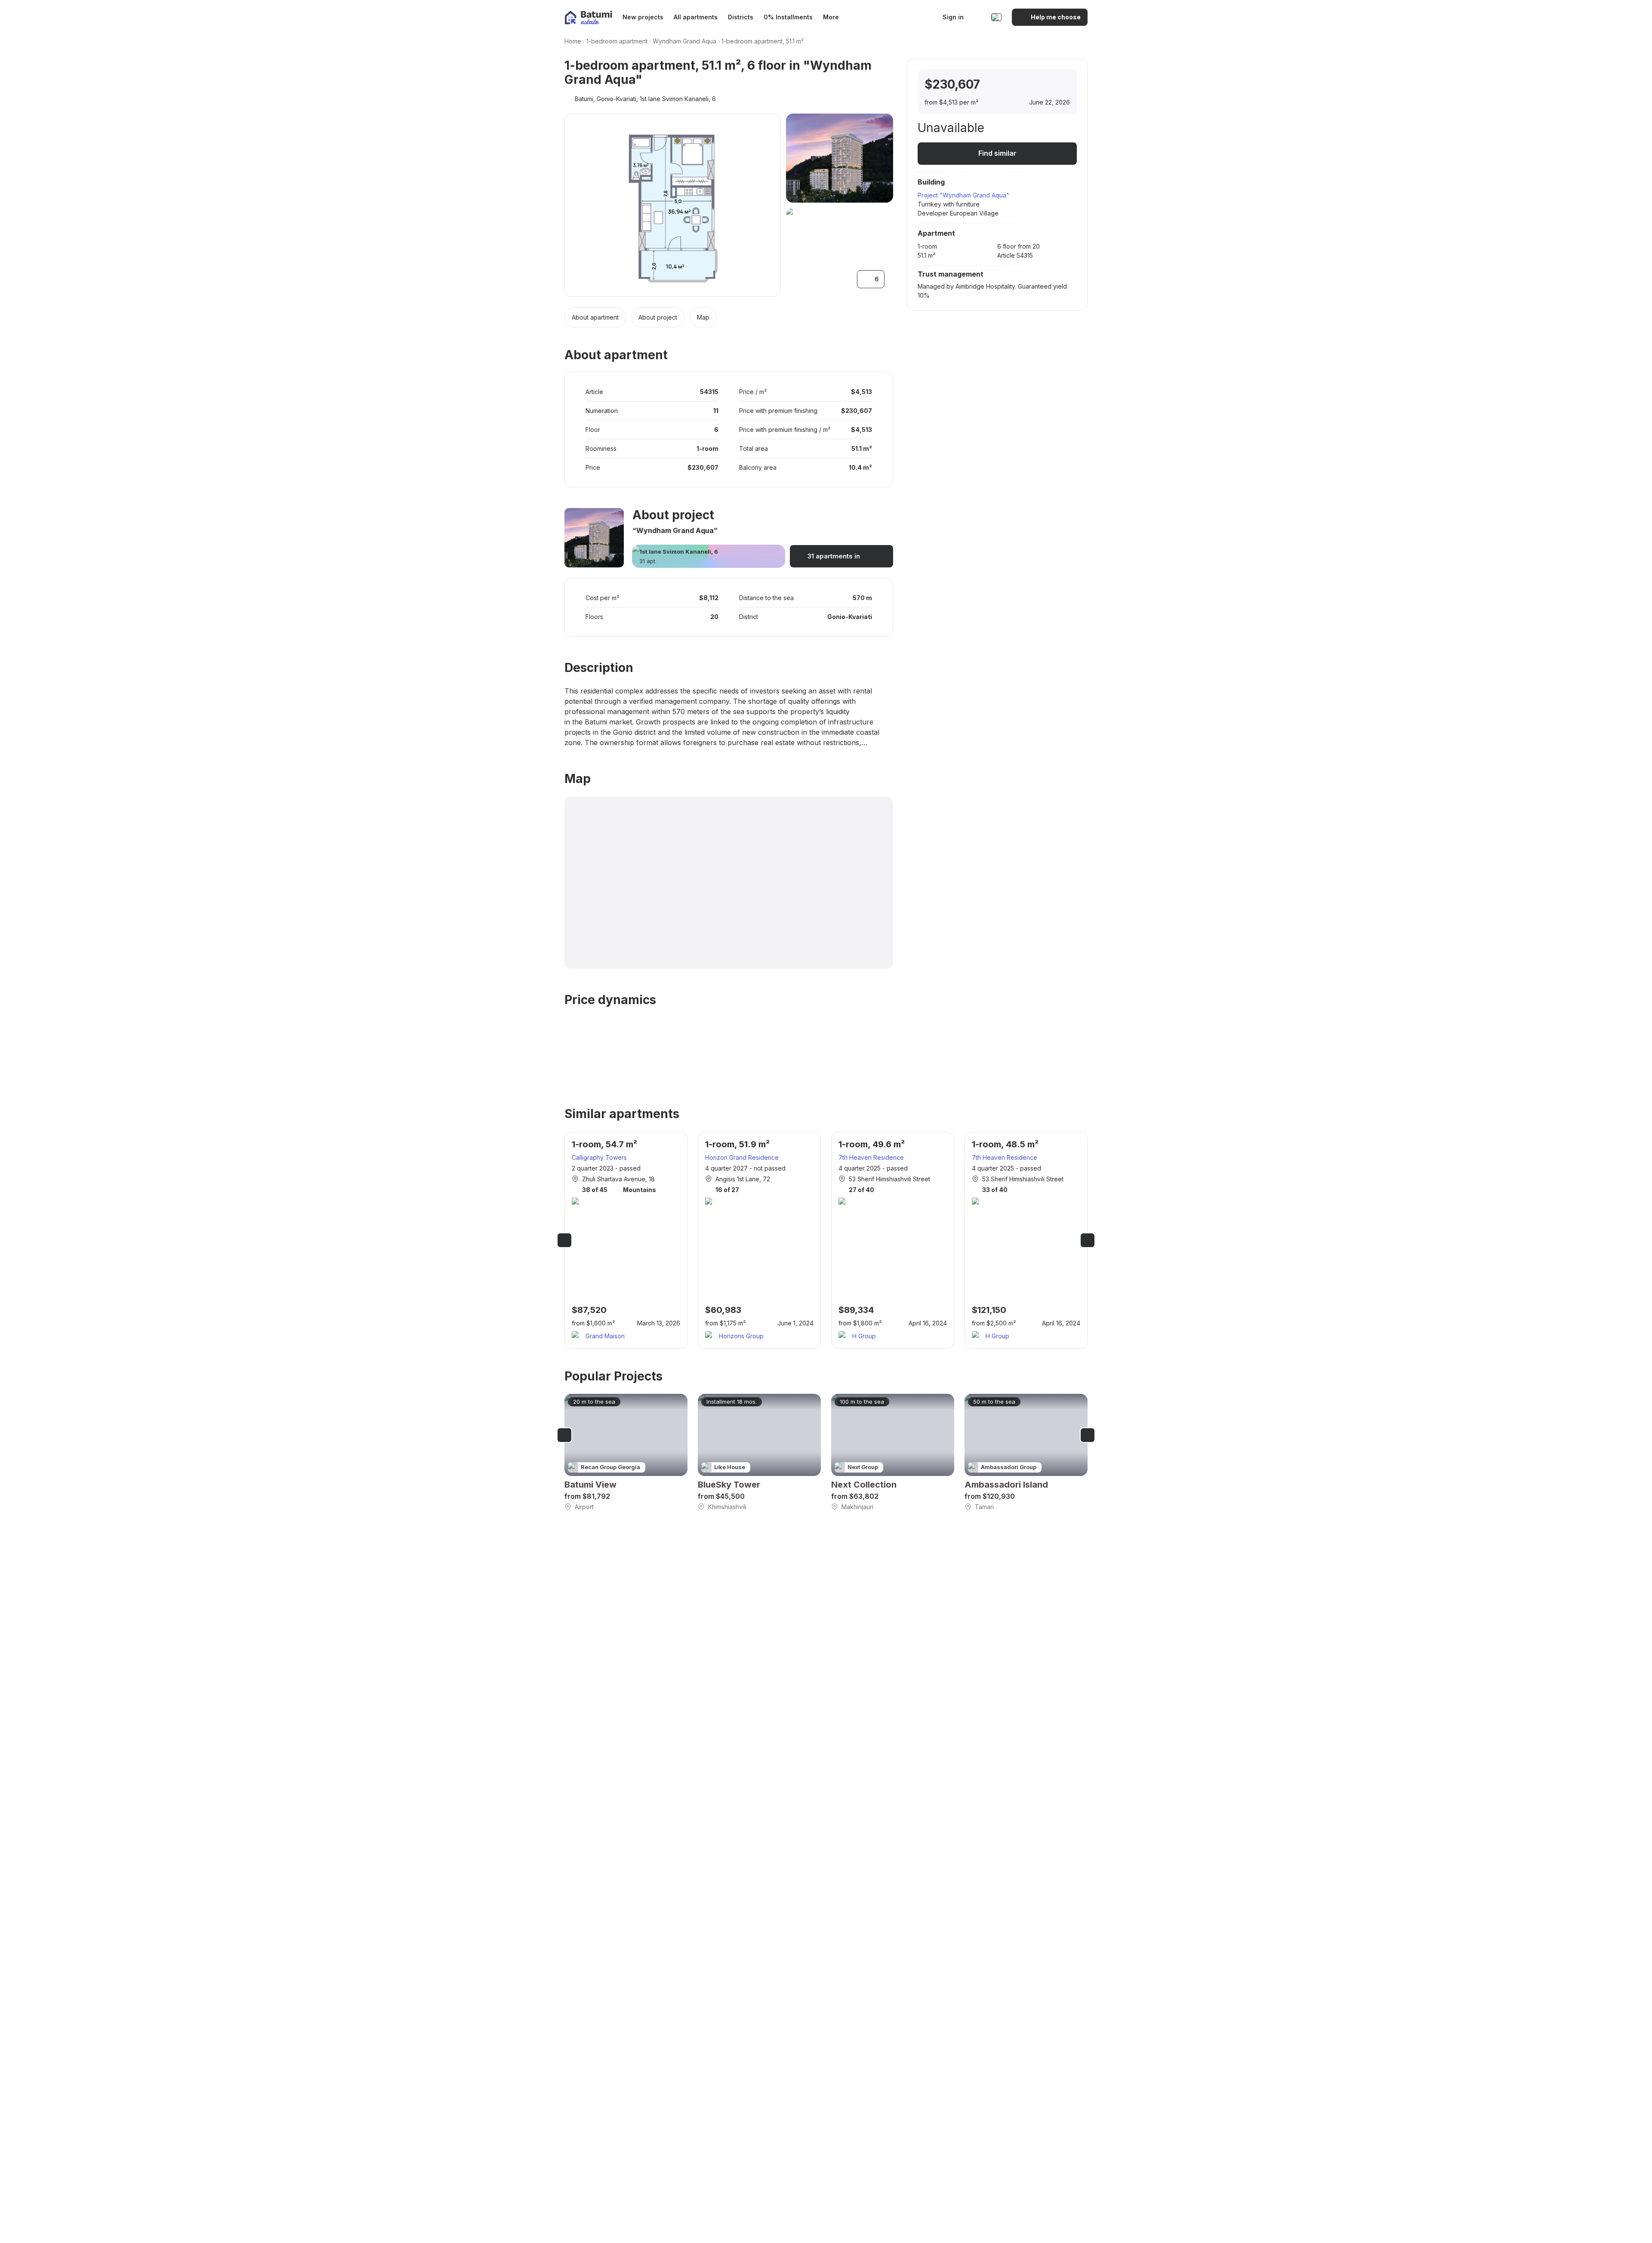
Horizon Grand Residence (742, 1157)
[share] (1062, 85)
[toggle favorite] (1026, 85)
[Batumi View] (626, 1453)
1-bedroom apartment (617, 41)
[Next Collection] (893, 1453)
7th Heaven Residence (871, 1157)
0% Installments (788, 17)
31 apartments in (834, 556)
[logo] (588, 17)
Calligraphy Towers (599, 1157)
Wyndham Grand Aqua (684, 41)
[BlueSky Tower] (759, 1453)
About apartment (595, 317)
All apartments (696, 17)
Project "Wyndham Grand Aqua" (963, 195)
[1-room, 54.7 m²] (626, 1240)
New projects (643, 17)
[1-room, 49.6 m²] (893, 1240)
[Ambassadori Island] (1026, 1453)
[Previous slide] (564, 1240)
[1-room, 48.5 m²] (1026, 1240)
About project (658, 317)
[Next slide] (1088, 1240)
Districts (741, 17)
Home (573, 41)
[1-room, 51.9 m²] (759, 1240)
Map (703, 317)
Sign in (953, 17)
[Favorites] (978, 17)
